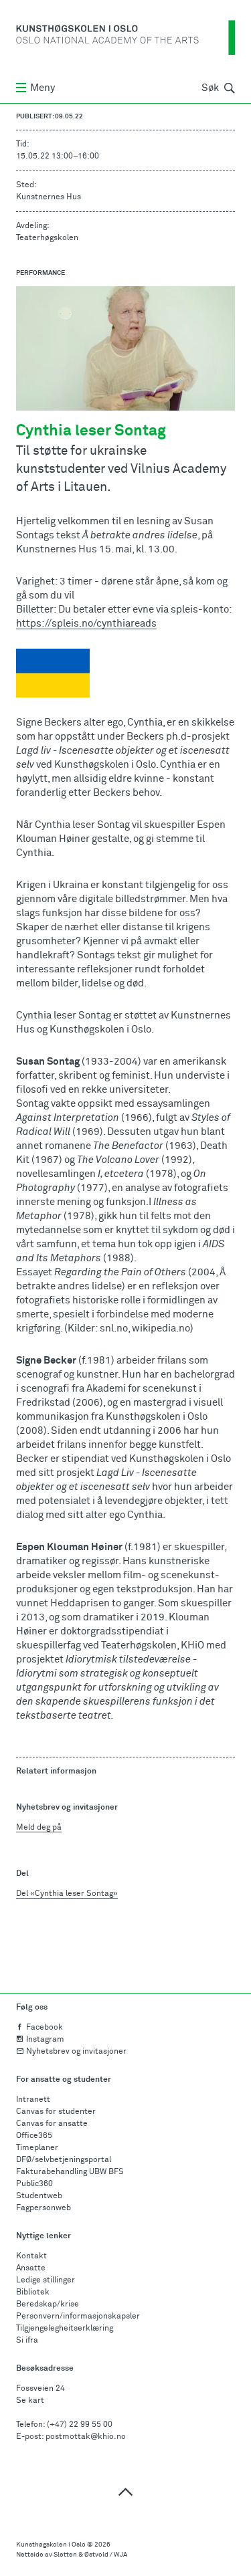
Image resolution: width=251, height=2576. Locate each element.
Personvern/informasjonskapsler (78, 2317)
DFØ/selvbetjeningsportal (64, 2160)
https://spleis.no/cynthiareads (86, 624)
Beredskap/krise (48, 2304)
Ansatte (31, 2268)
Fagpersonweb (44, 2208)
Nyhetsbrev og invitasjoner (76, 2052)
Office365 (34, 2136)
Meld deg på (39, 1828)
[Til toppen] (125, 2491)
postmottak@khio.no (86, 2437)
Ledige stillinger (46, 2280)
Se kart (30, 2401)
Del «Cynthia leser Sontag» (67, 1894)
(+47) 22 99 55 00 (80, 2425)
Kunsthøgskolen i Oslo (51, 2545)
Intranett (33, 2100)
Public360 (34, 2184)
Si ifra (27, 2341)
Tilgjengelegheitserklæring (65, 2329)
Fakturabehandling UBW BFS (70, 2172)
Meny (43, 88)
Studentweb (39, 2196)
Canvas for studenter (56, 2112)
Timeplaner (37, 2148)
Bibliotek (33, 2292)
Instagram (45, 2040)
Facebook (45, 2028)
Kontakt (31, 2256)
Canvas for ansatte (52, 2124)
